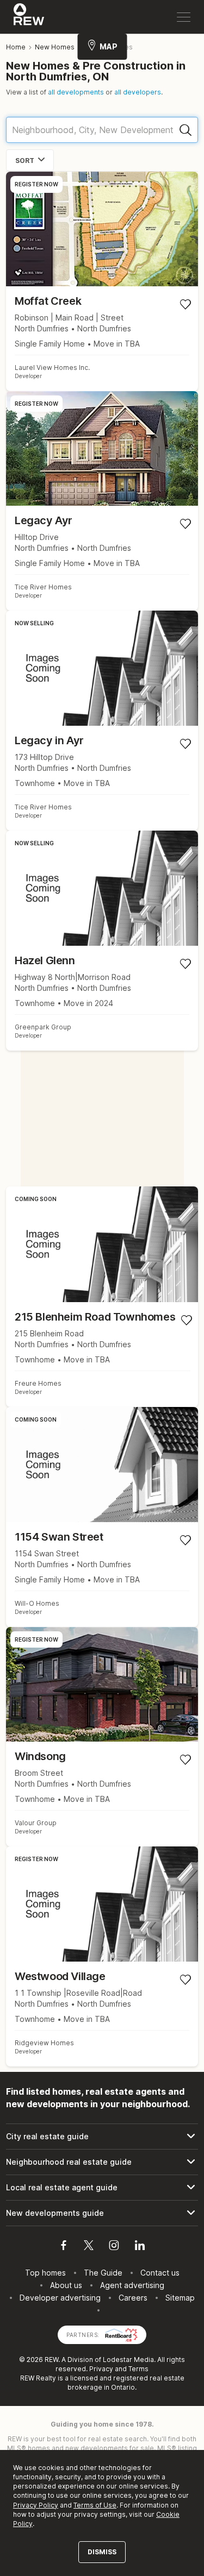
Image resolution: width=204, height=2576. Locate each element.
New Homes (55, 47)
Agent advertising (132, 2285)
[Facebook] (64, 2247)
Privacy (101, 2369)
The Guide (103, 2273)
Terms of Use (95, 2505)
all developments (76, 92)
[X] (89, 2247)
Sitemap (180, 2298)
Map (109, 46)
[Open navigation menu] (184, 17)
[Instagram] (114, 2247)
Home (16, 47)
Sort (25, 161)
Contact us (160, 2273)
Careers (133, 2298)
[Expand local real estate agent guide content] (102, 2188)
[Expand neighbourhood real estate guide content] (102, 2162)
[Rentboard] (121, 2334)
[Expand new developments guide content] (102, 2213)
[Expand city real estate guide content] (102, 2137)
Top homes (45, 2273)
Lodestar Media (128, 2360)
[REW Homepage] (29, 17)
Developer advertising (60, 2298)
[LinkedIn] (140, 2247)
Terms (138, 2369)
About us (66, 2285)
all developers (138, 92)
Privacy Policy (36, 2505)
